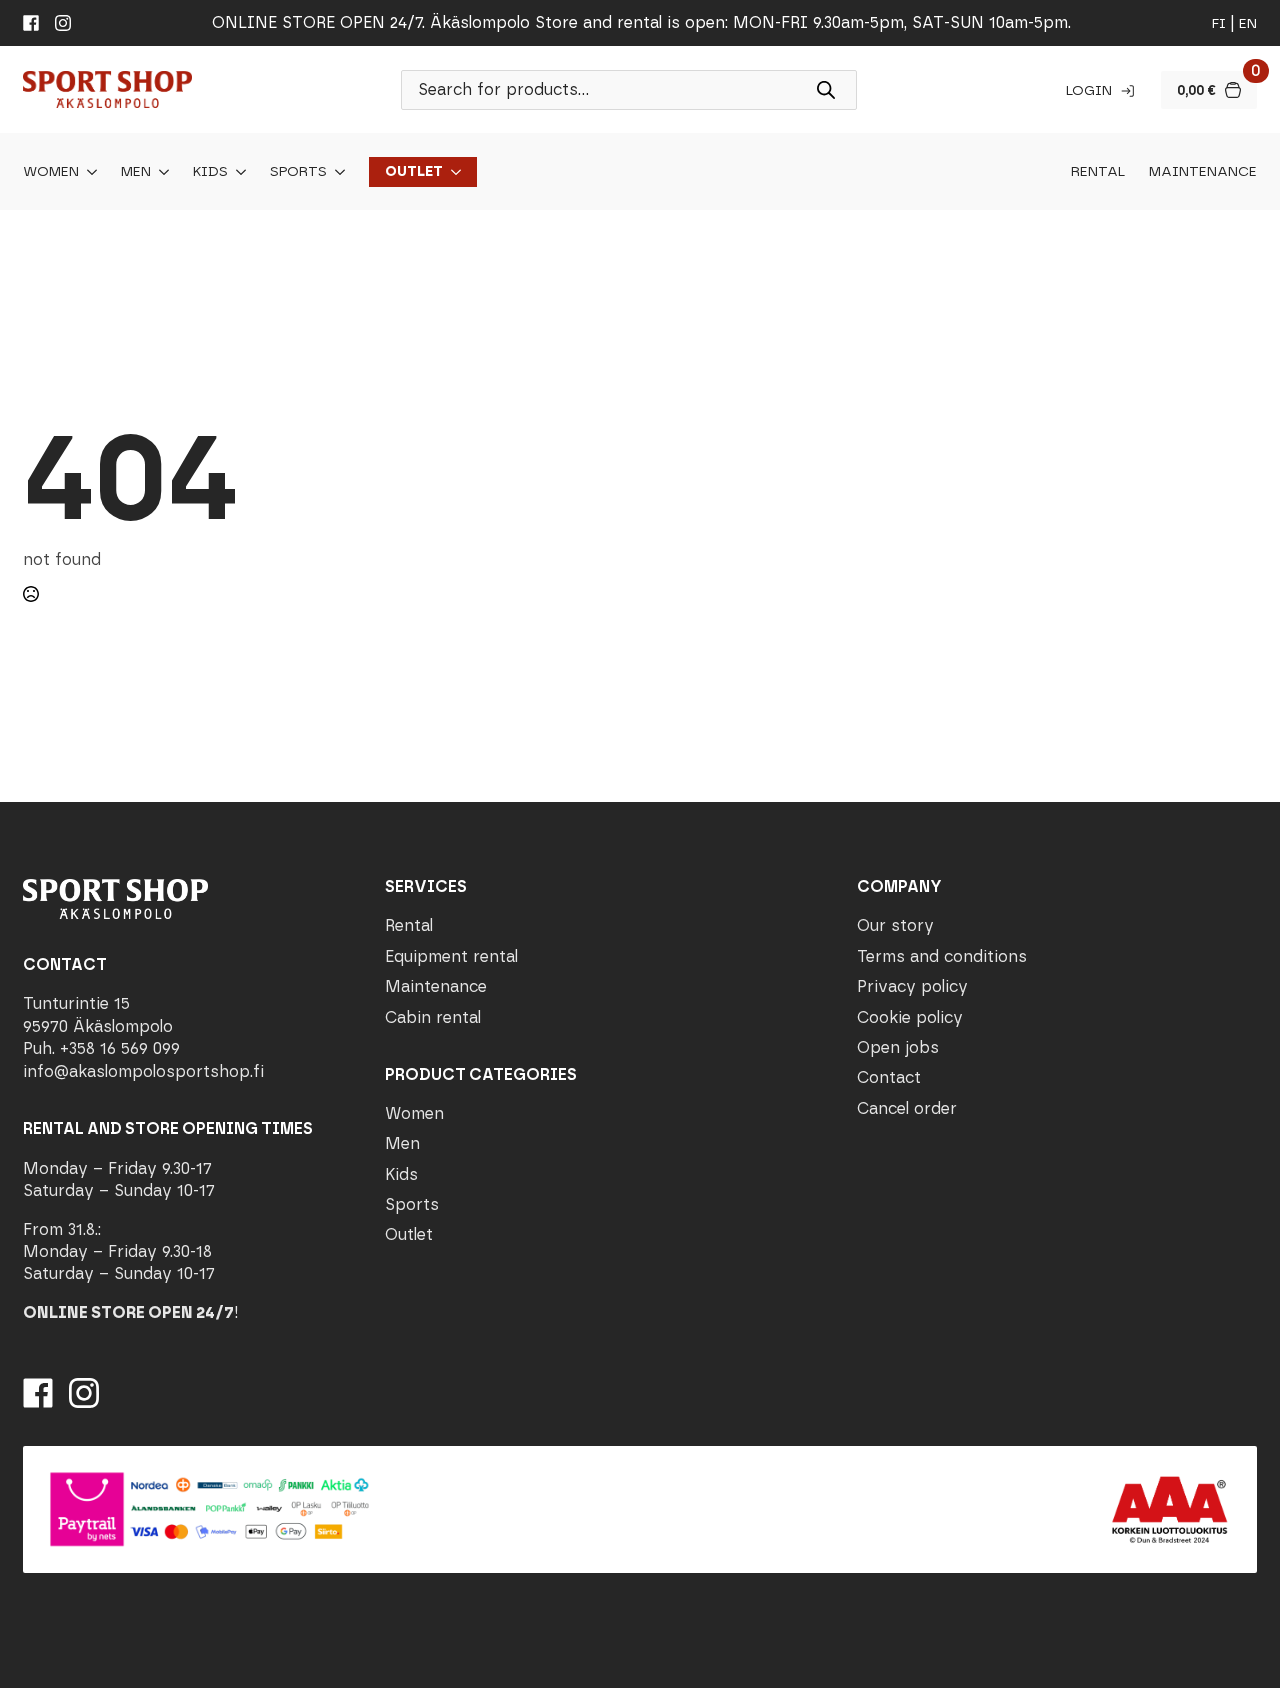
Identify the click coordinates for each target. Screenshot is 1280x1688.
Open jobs (898, 1047)
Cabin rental (433, 1017)
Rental (1098, 172)
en (1248, 23)
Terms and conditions (942, 956)
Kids (210, 172)
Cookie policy (910, 1017)
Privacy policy (912, 986)
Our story (895, 925)
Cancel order (907, 1108)
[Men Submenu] (160, 172)
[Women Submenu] (88, 172)
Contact (889, 1077)
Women (51, 172)
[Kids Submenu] (237, 172)
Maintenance (1203, 172)
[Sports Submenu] (336, 172)
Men (136, 172)
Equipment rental (451, 956)
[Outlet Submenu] (452, 172)
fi (1219, 23)
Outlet (414, 172)
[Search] (826, 90)
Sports (298, 172)
